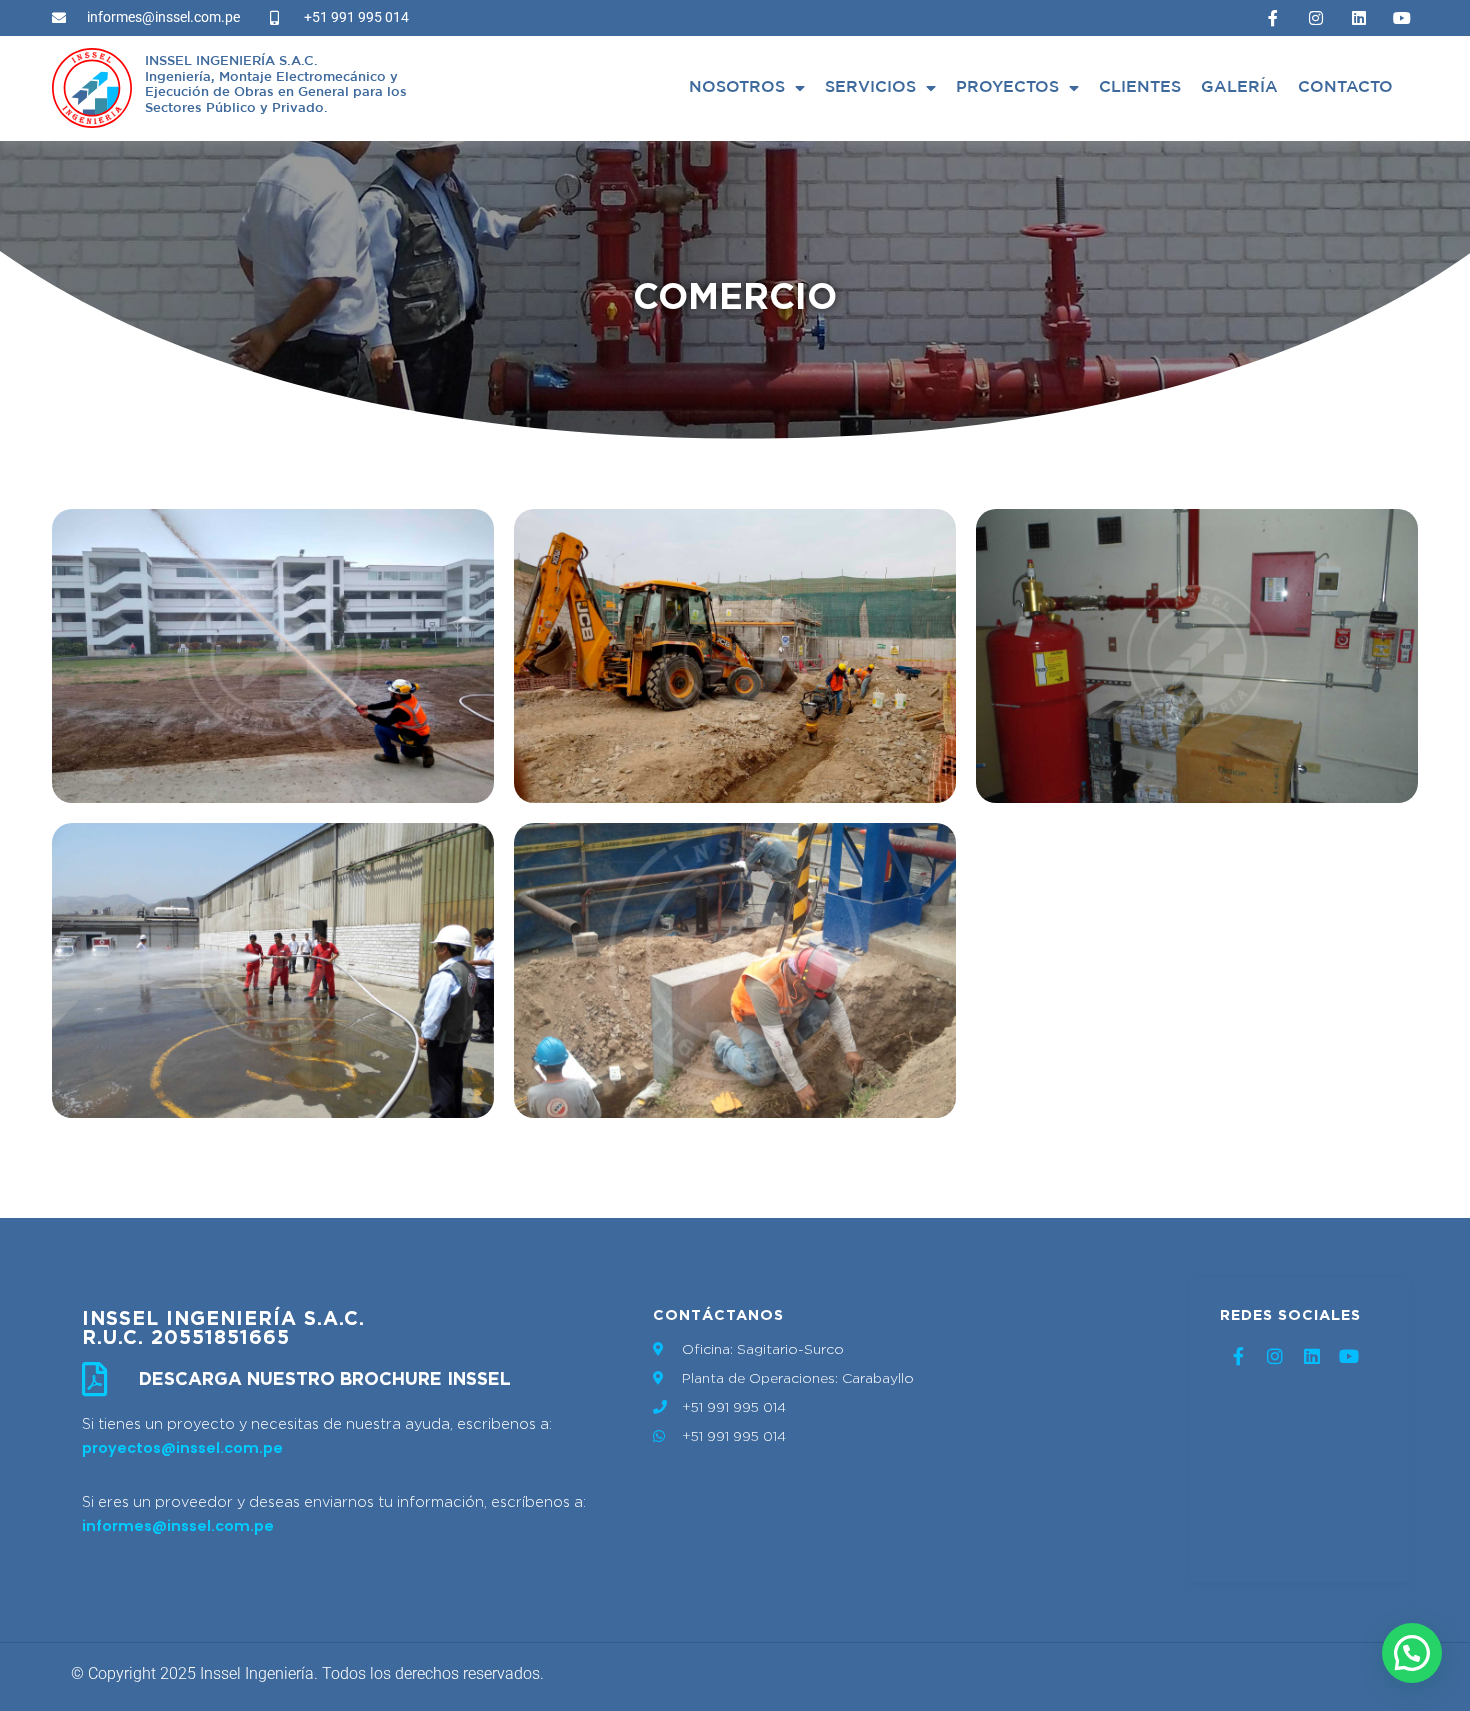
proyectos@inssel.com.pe (182, 1448)
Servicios (870, 87)
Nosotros (737, 87)
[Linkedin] (1359, 18)
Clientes (1140, 87)
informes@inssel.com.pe (178, 1526)
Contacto (1345, 87)
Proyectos (1007, 87)
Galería (1239, 87)
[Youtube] (1402, 18)
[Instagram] (1316, 18)
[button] (1412, 1653)
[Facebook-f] (1273, 18)
